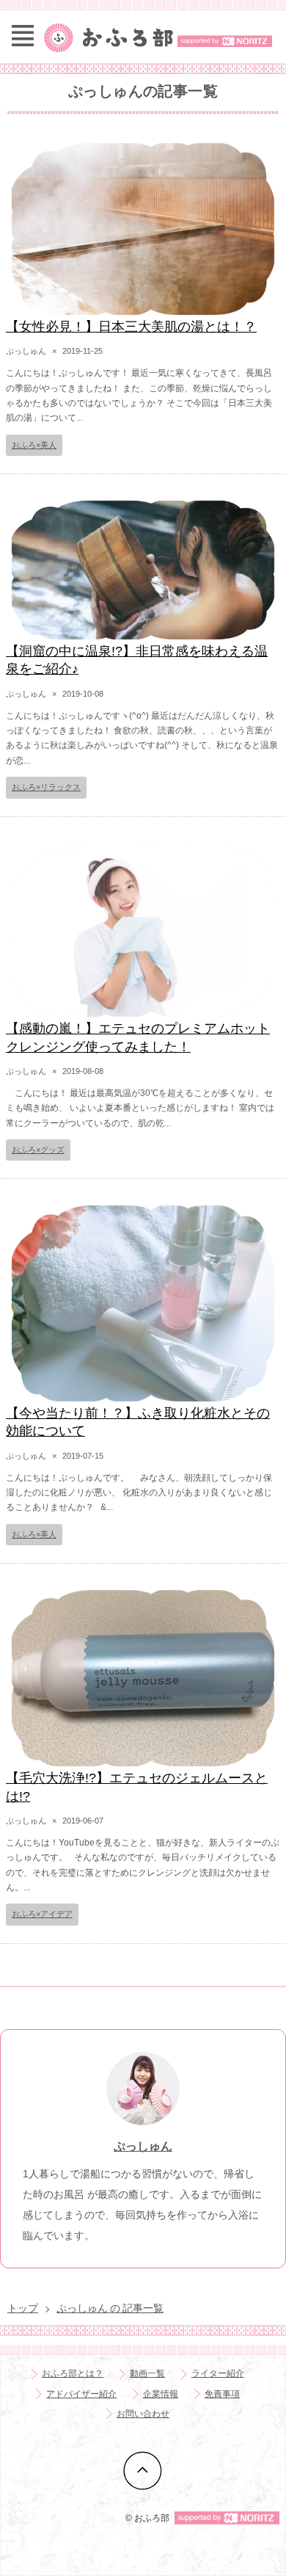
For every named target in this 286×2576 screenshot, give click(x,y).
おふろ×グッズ (38, 1150)
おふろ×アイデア (42, 1914)
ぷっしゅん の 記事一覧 (110, 2308)
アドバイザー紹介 (81, 2394)
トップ (23, 2308)
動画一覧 (147, 2373)
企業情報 (161, 2394)
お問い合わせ (143, 2414)
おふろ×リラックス (46, 787)
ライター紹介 (218, 2373)
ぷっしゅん (143, 2146)
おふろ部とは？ (73, 2373)
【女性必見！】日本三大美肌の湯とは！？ (131, 327)
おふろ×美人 (34, 445)
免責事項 (222, 2394)
